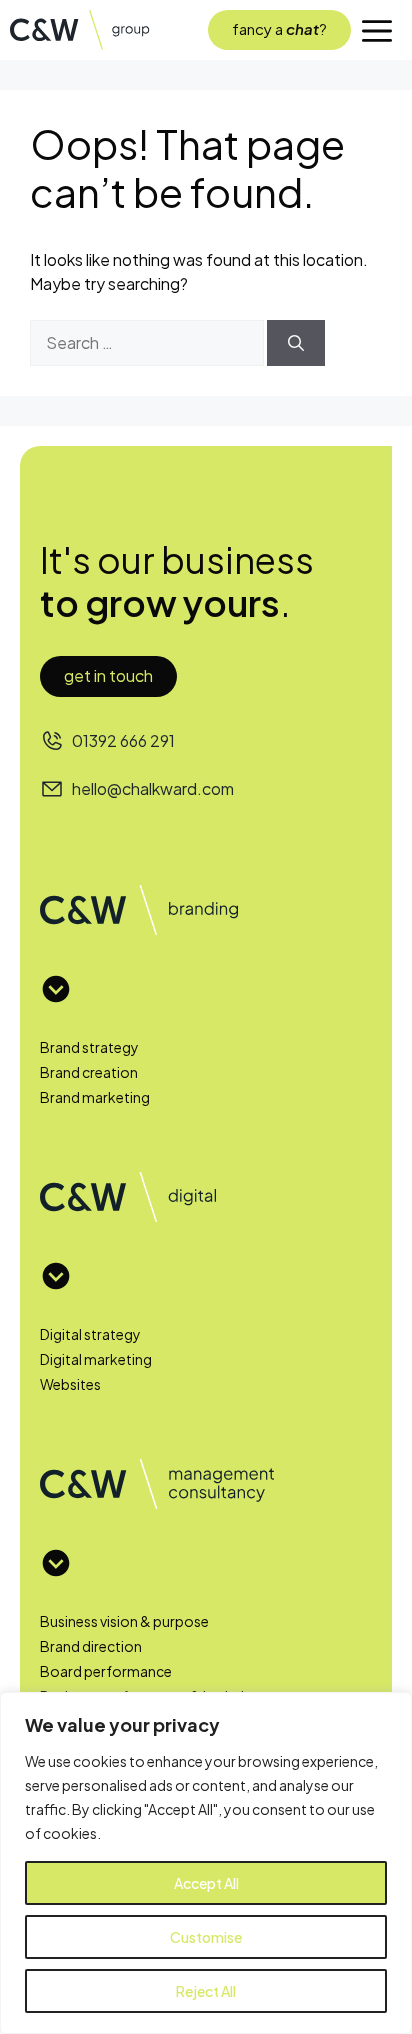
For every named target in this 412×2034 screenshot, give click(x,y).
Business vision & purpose (124, 1621)
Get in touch (108, 675)
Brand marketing (95, 1097)
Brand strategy (89, 1047)
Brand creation (89, 1072)
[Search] (296, 343)
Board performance (106, 1671)
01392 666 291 (123, 740)
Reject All (206, 1991)
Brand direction (91, 1646)
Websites (70, 1384)
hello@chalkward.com (153, 788)
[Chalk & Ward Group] (89, 30)
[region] (206, 1863)
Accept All (206, 1883)
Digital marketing (96, 1359)
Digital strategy (90, 1334)
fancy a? (279, 28)
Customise (206, 1937)
